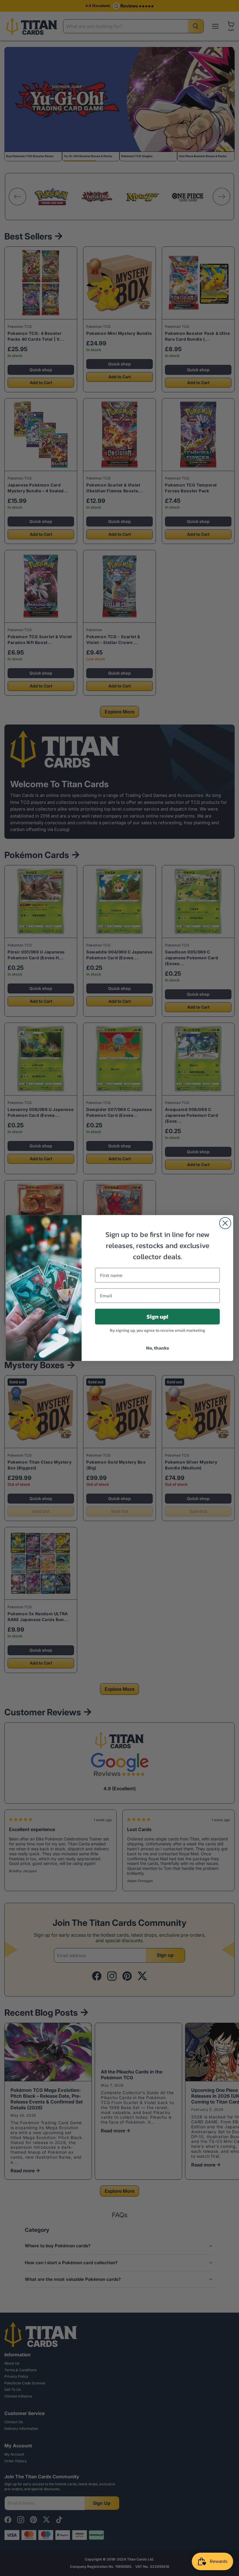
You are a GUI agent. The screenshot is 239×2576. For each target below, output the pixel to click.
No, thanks (158, 1348)
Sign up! (157, 1317)
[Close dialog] (225, 1223)
